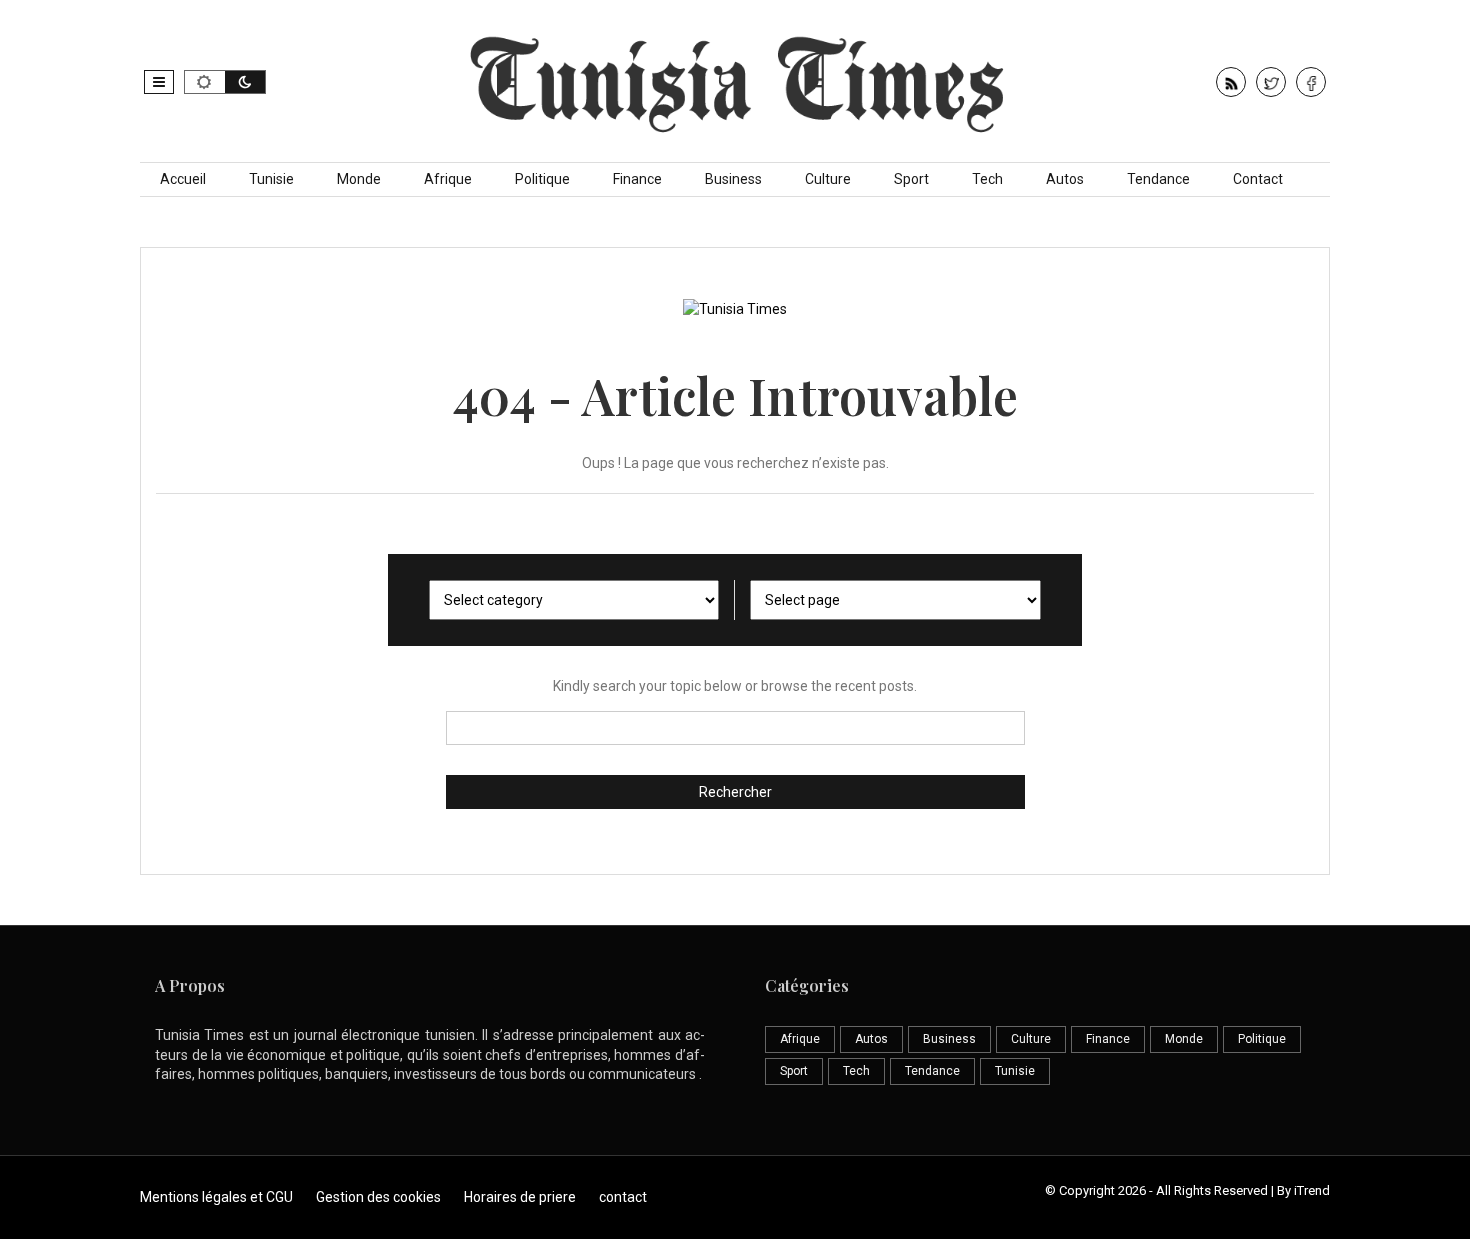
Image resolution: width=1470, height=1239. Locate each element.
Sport (911, 179)
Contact (1258, 179)
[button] (159, 82)
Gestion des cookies (378, 1197)
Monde (359, 179)
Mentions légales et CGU (216, 1197)
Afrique (448, 179)
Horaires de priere (520, 1197)
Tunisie (271, 179)
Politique (542, 179)
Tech (987, 179)
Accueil (183, 179)
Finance (637, 179)
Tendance (1158, 179)
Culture (828, 179)
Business (733, 179)
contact (623, 1197)
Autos (1065, 179)
